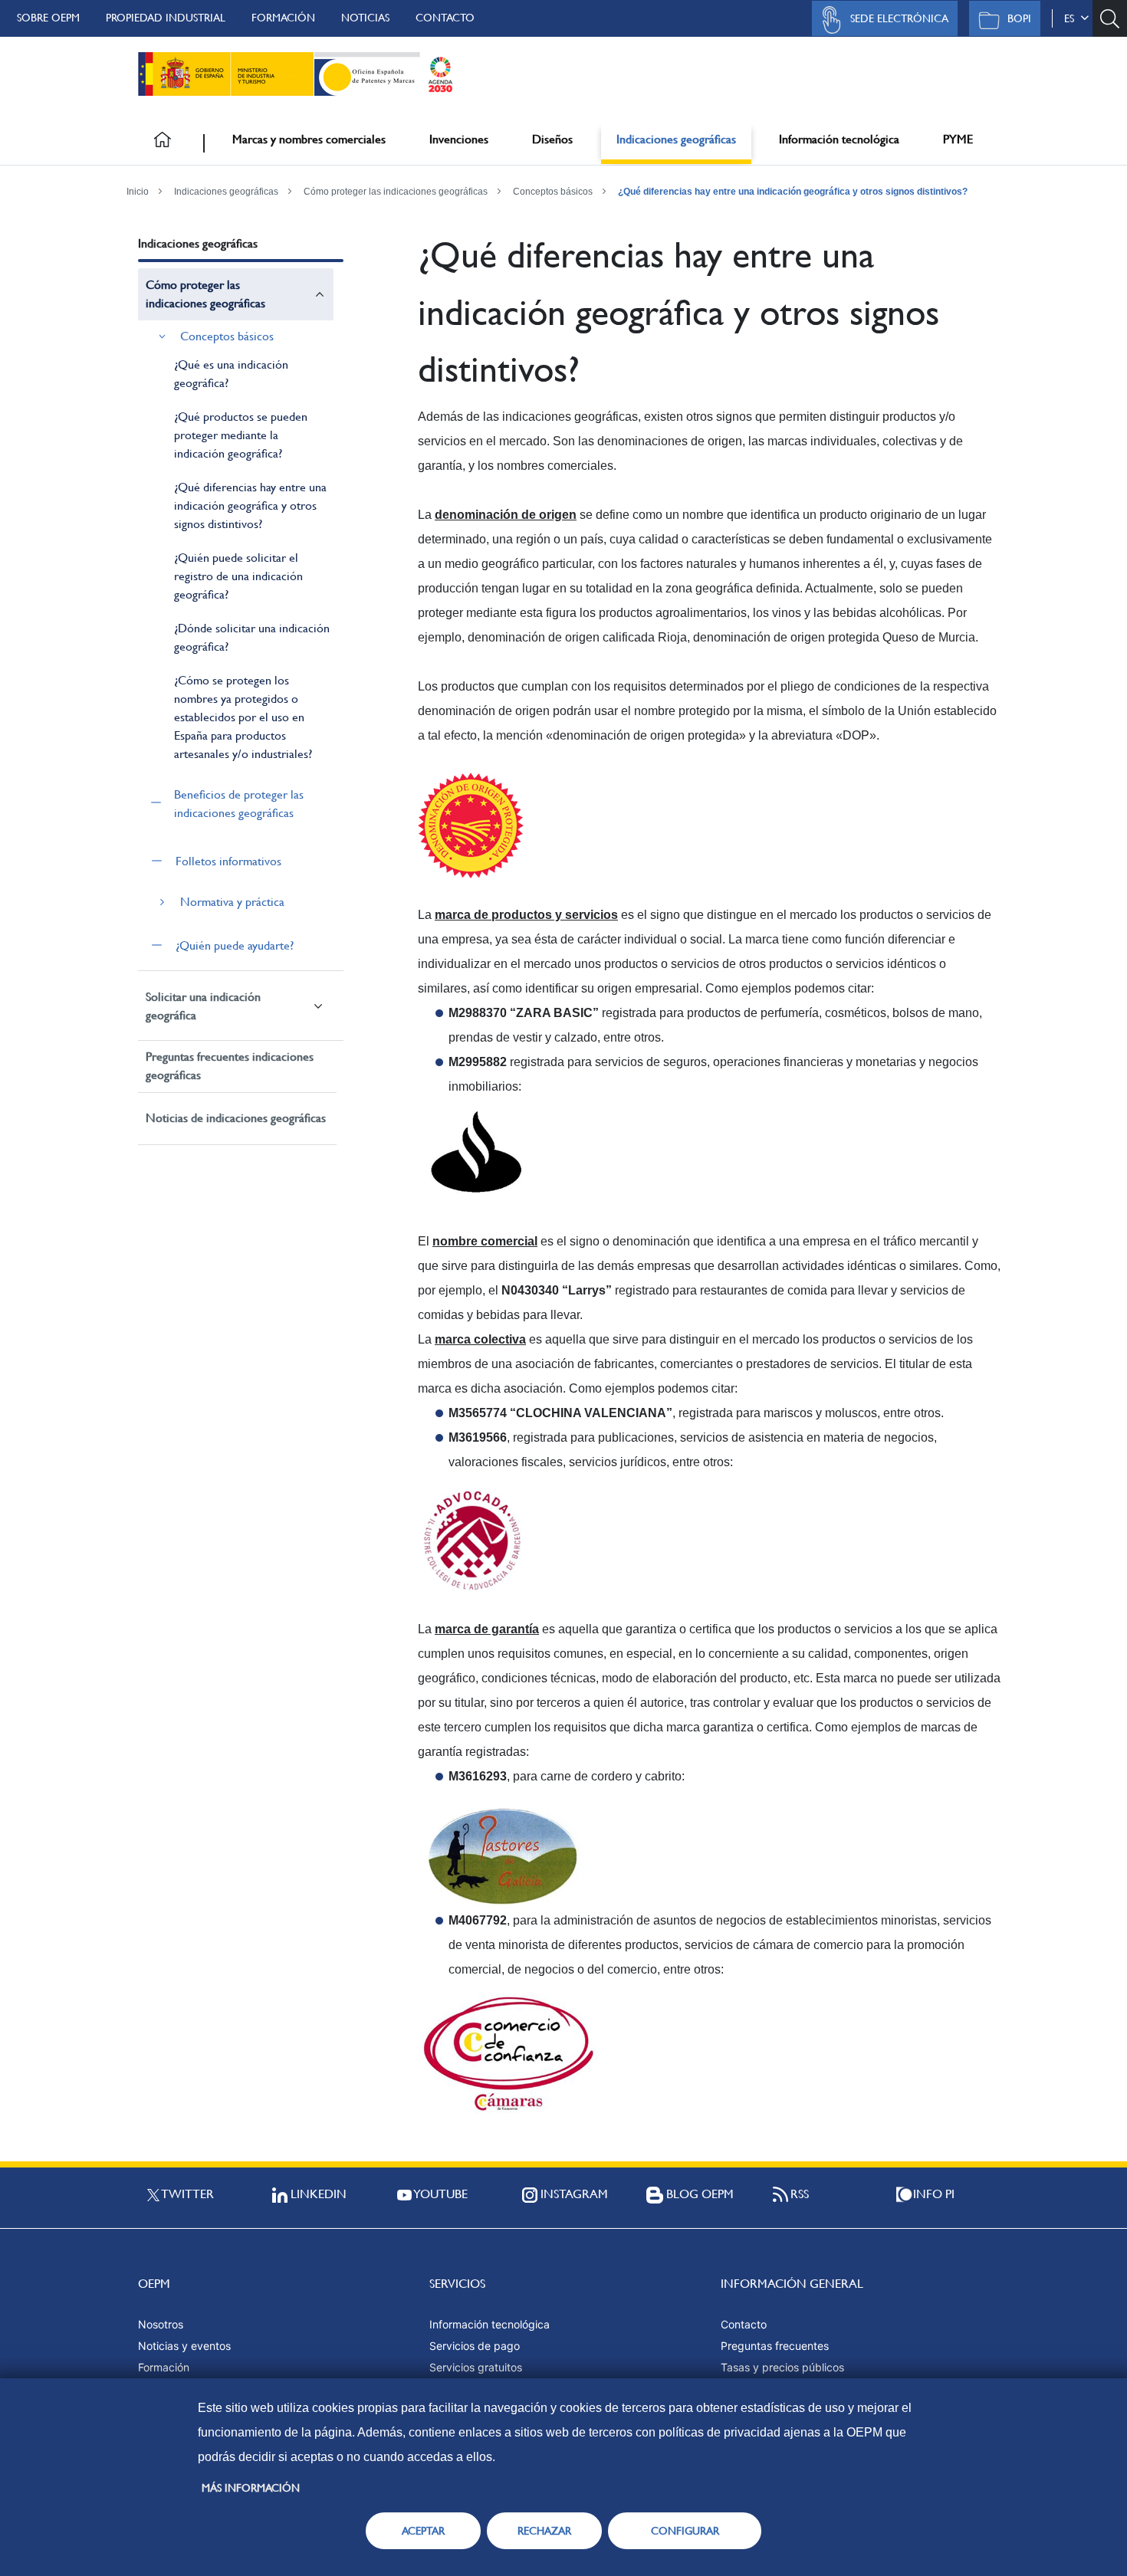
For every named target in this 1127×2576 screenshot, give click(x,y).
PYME (958, 139)
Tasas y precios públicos (782, 2367)
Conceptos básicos (553, 192)
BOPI (1019, 18)
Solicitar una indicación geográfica (203, 1006)
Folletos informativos (228, 861)
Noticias (365, 18)
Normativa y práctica (232, 902)
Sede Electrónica (899, 18)
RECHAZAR (544, 2531)
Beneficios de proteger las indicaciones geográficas (239, 804)
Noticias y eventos (184, 2346)
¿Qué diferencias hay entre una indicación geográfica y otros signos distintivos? (793, 192)
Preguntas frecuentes (775, 2346)
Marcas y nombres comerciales (309, 139)
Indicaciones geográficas (676, 139)
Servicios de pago (475, 2346)
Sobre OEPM (48, 18)
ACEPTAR (423, 2531)
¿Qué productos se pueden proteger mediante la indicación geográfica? (241, 435)
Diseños (552, 139)
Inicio (138, 192)
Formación (283, 18)
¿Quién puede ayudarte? (235, 945)
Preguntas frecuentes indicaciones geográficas (230, 1066)
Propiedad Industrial (166, 18)
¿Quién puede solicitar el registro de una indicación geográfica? (238, 576)
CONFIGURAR (685, 2531)
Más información (251, 2488)
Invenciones (459, 139)
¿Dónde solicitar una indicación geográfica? (252, 637)
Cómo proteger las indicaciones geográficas (396, 192)
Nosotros (161, 2324)
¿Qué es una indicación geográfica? (231, 374)
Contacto (445, 18)
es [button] (1072, 18)
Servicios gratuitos (476, 2367)
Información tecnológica (839, 139)
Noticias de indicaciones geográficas (236, 1118)
